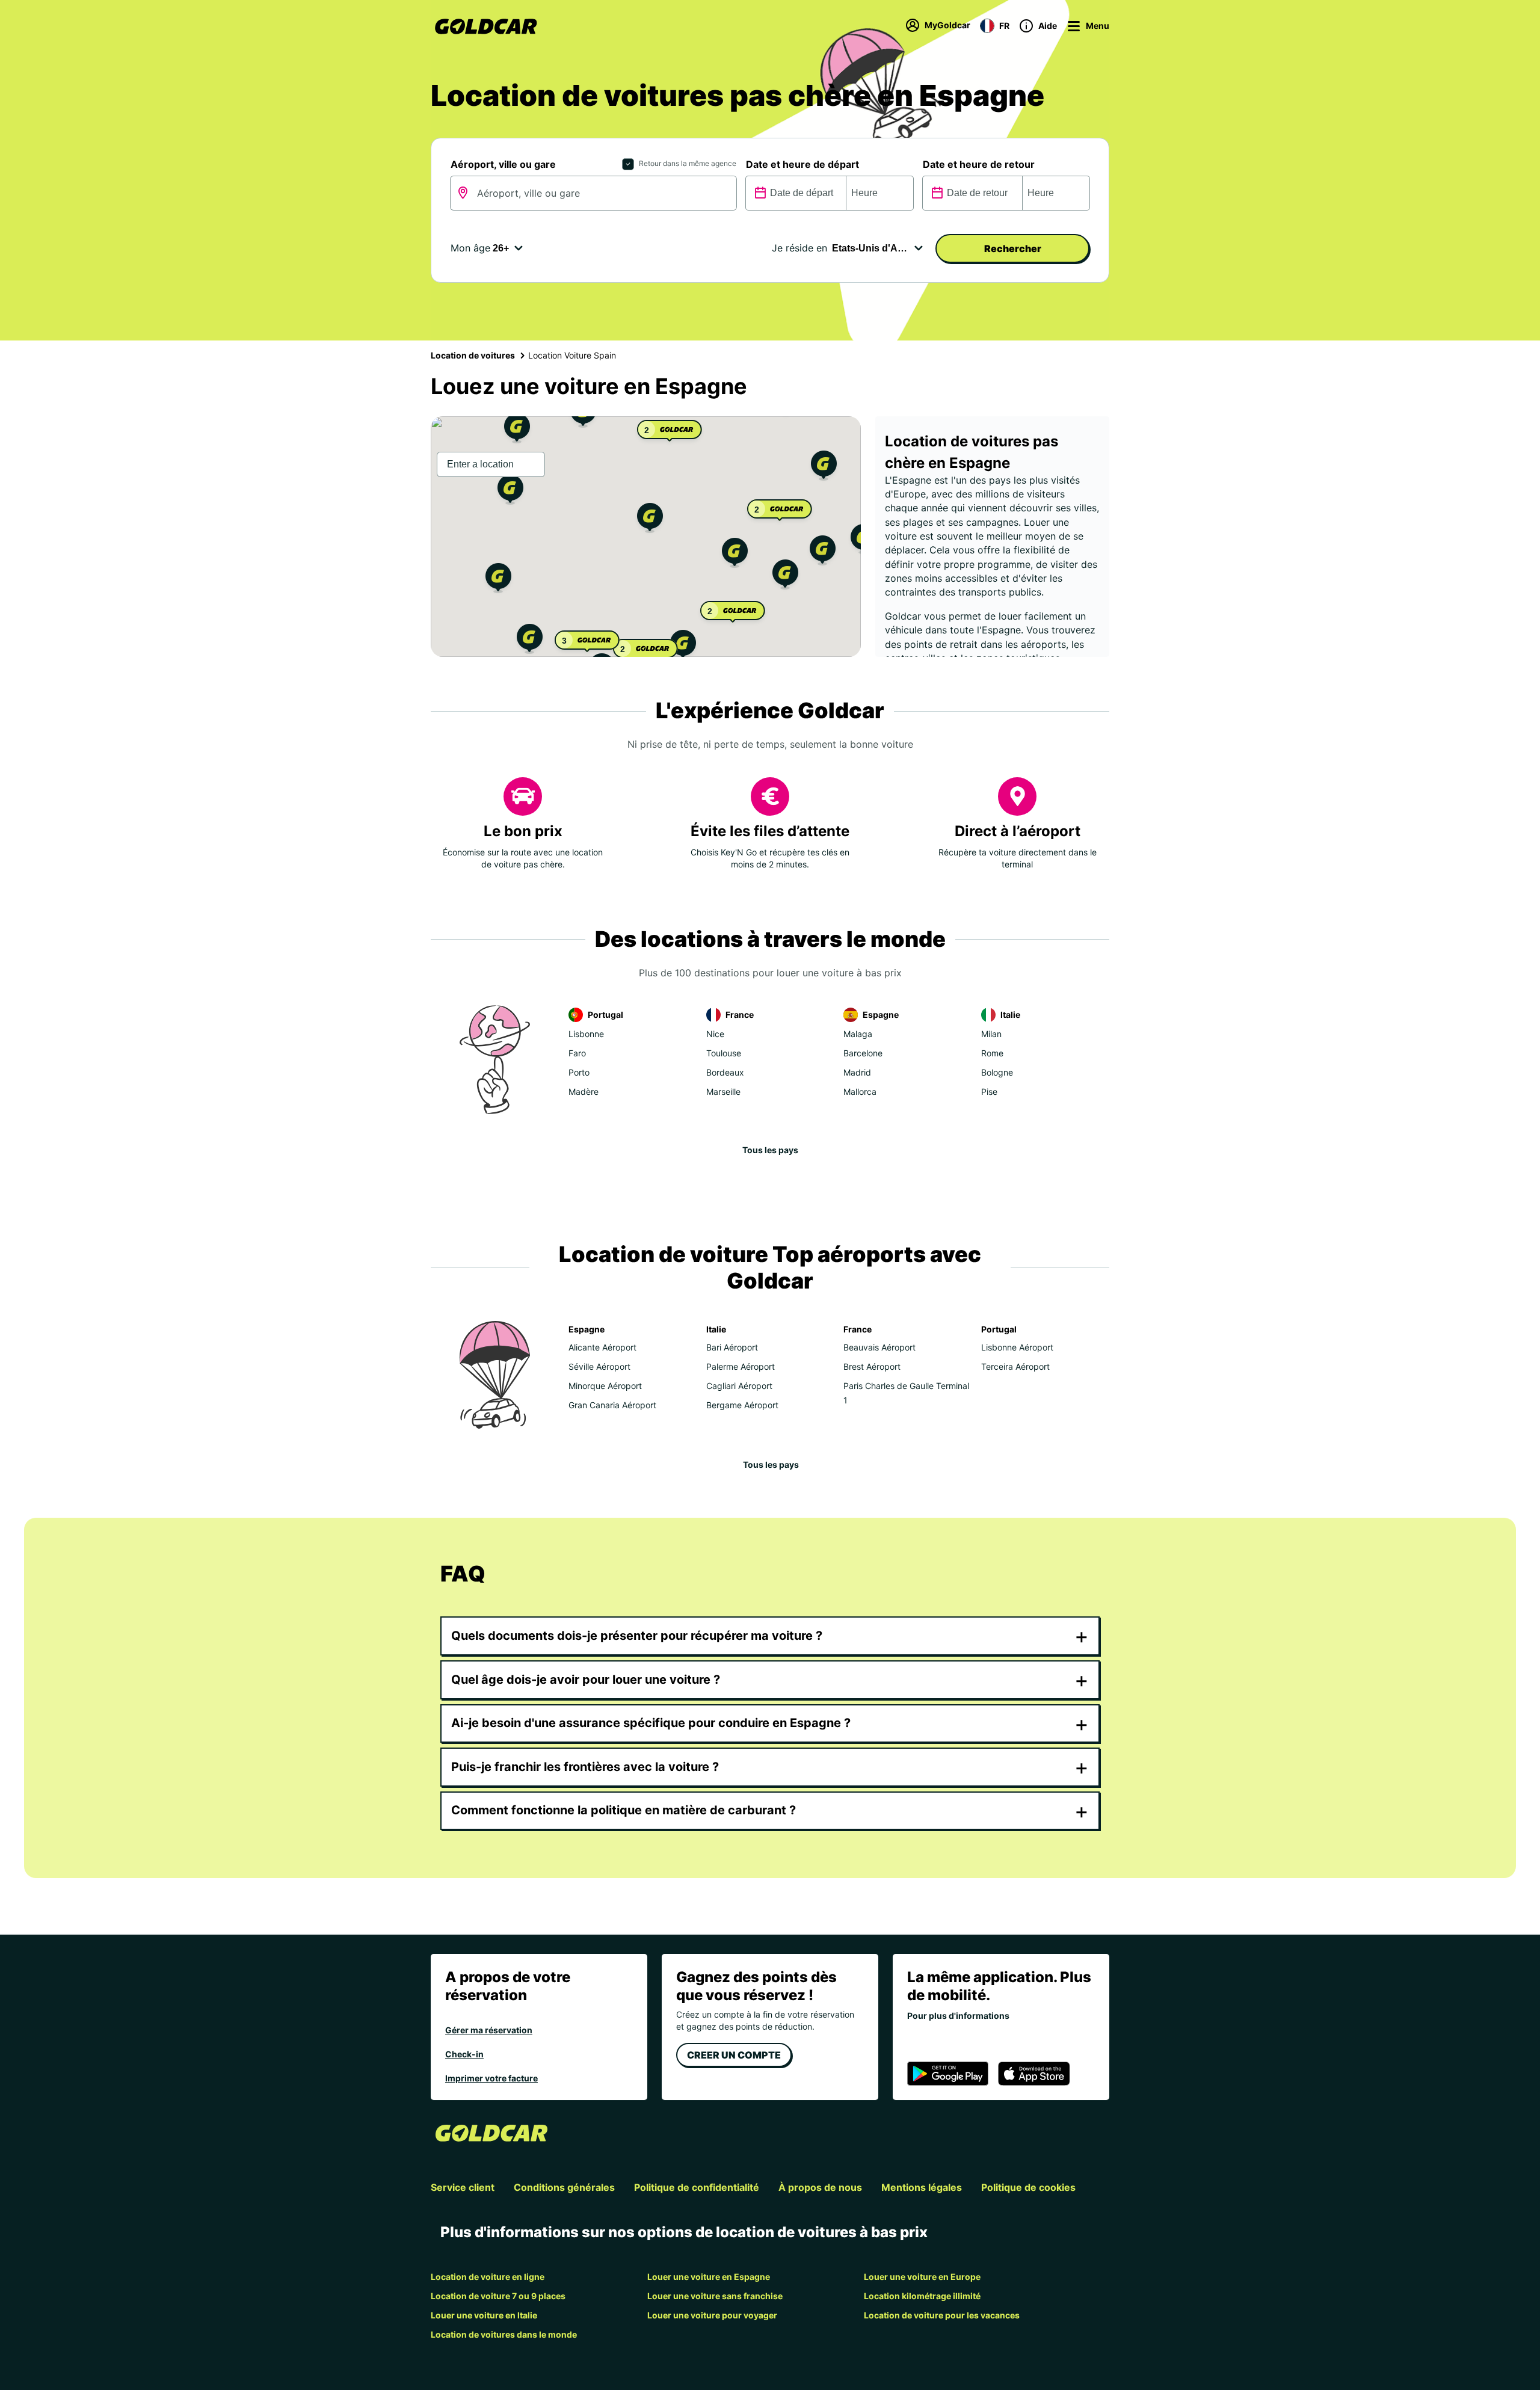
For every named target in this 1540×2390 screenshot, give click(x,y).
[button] (650, 519)
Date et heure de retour (979, 164)
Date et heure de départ (802, 164)
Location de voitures (473, 355)
